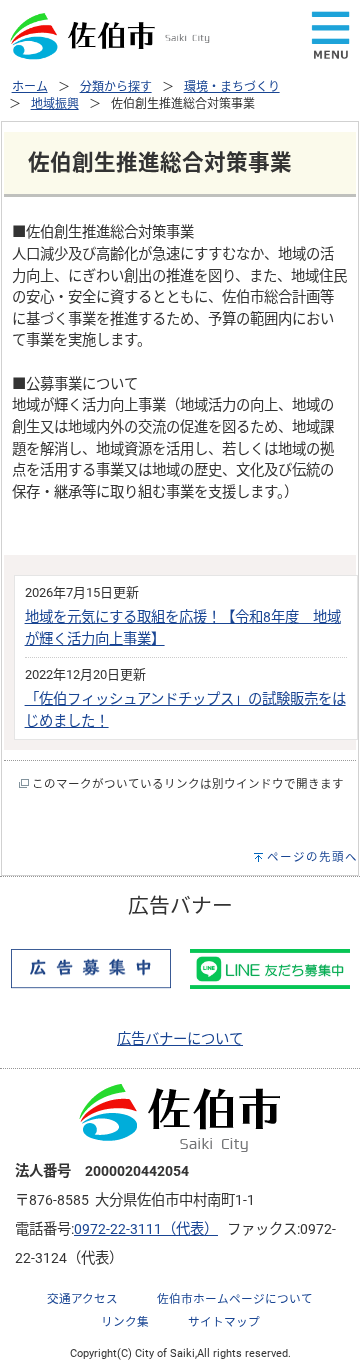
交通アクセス (82, 1299)
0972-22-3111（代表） (146, 1229)
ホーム (30, 87)
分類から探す (116, 87)
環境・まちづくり (232, 87)
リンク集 (125, 1322)
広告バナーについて (180, 1039)
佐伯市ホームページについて (235, 1299)
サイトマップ (224, 1322)
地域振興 (55, 104)
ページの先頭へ (312, 857)
